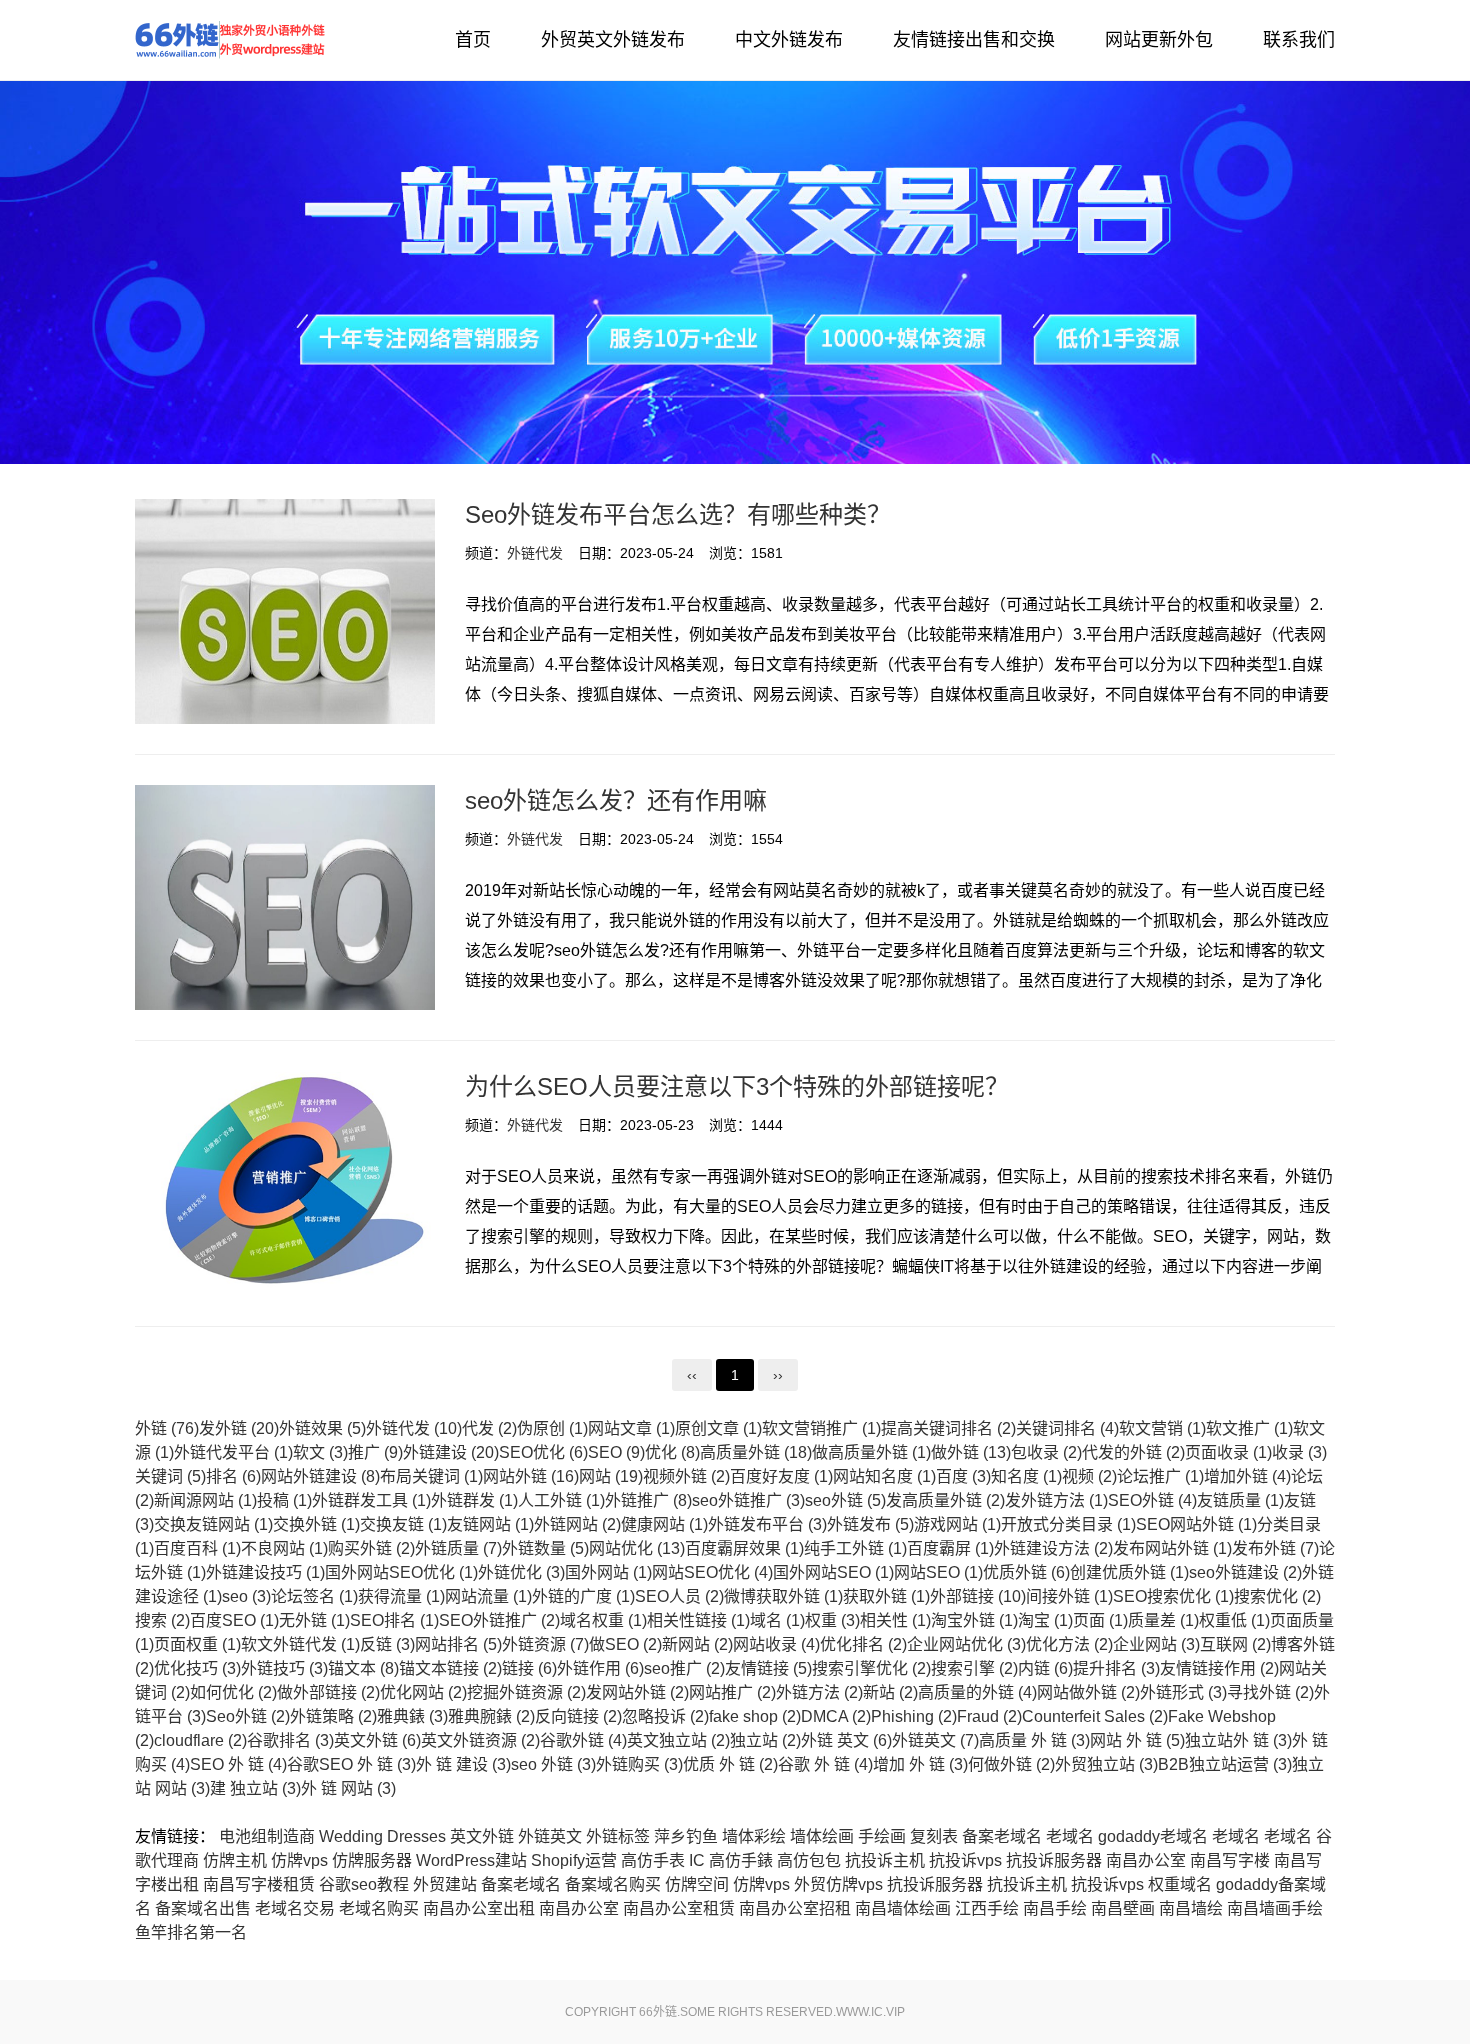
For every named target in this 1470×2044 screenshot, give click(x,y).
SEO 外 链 (238, 1764)
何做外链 (1011, 1764)
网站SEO (938, 1572)
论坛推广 (1160, 1476)
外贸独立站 (1106, 1764)
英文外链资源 (480, 1740)
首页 (473, 40)
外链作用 (600, 1668)
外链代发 (230, 40)
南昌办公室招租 (795, 1908)
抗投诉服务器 (1054, 1860)
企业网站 (1156, 1644)
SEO (616, 1452)
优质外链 (1026, 1572)
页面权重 (197, 1644)
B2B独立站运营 (1225, 1764)
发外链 (239, 1428)
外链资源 (545, 1644)
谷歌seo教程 (364, 1884)
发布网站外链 (1172, 1548)
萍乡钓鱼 (686, 1836)
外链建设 (451, 1452)
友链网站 (490, 1524)
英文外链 (377, 1740)
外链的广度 (583, 1596)
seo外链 (845, 1500)
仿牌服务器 (372, 1860)
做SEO (625, 1644)
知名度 (1026, 1476)
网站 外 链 (1137, 1740)
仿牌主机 (235, 1860)
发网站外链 (637, 1692)
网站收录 (776, 1644)
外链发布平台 (767, 1524)
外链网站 (577, 1524)
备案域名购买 (613, 1884)
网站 (611, 1476)
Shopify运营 (574, 1860)
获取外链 (886, 1596)
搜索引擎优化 (871, 1668)
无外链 (314, 1620)
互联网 (1235, 1644)
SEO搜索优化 (1173, 1596)
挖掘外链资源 (526, 1692)
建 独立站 (255, 1788)
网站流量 (488, 1596)
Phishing (914, 1716)
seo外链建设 (1245, 1572)
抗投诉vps (965, 1860)
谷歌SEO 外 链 (351, 1764)
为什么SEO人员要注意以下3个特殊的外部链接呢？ (737, 1086)
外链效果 (322, 1428)
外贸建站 (445, 1884)
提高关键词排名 (948, 1428)
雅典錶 (412, 1716)
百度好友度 (781, 1476)
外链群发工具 (371, 1500)
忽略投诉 (665, 1716)
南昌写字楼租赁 (259, 1884)
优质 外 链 (730, 1764)
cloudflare (200, 1740)
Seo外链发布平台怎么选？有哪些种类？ (678, 514)
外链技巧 (284, 1668)
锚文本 (363, 1668)
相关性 (895, 1620)
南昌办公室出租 (479, 1908)
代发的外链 (1133, 1452)
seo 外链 (553, 1764)
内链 (1045, 1668)
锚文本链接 (450, 1668)
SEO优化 (543, 1452)
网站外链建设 (320, 1476)
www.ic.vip (870, 2012)
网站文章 (631, 1428)
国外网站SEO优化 (401, 1572)
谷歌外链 (583, 1740)
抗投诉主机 (885, 1860)
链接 (529, 1668)
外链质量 (458, 1548)
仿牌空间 (697, 1884)
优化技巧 (197, 1668)
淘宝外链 (974, 1620)
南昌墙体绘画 (903, 1908)
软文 (320, 1452)
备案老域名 (1002, 1836)
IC (697, 1860)
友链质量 (1240, 1500)
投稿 (284, 1500)
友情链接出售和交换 (974, 40)
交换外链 (316, 1524)
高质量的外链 (977, 1692)
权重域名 (1180, 1884)
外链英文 (935, 1740)
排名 (233, 1476)
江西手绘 (987, 1908)
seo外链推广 (748, 1500)
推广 (375, 1452)
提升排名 (1116, 1668)
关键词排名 (1067, 1428)
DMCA (836, 1716)
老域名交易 (295, 1908)
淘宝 (1045, 1620)
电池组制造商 (267, 1836)
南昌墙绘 (1191, 1908)
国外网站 (608, 1572)
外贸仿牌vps (838, 1884)
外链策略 (333, 1716)
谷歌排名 (290, 1740)
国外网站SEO (833, 1572)
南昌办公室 (1146, 1860)
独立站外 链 (1238, 1740)
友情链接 (768, 1668)
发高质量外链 (945, 1500)
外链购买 (639, 1764)
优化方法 (1069, 1644)
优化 (672, 1452)
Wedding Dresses (382, 1836)
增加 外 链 (920, 1764)
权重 (832, 1620)
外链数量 (545, 1548)
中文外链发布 (789, 40)
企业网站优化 (966, 1644)
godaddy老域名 (1153, 1836)
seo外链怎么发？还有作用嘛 (616, 800)
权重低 (1234, 1620)
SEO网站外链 (1196, 1524)
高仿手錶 (741, 1860)
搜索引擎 (974, 1668)
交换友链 (403, 1524)
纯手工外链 (855, 1548)
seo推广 (684, 1668)
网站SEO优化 (712, 1572)
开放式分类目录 (1068, 1524)
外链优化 (521, 1572)
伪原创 (552, 1428)
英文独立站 (678, 1740)
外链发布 (870, 1524)
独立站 (765, 1740)
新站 (890, 1692)
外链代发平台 (233, 1452)
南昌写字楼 (1230, 1860)
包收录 (1046, 1452)
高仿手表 (653, 1860)
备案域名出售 (203, 1908)
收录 (1299, 1452)
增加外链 (1247, 1476)
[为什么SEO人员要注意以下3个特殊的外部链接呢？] (285, 1183)
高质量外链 (756, 1452)
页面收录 (1228, 1452)
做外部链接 (328, 1692)
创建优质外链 (1129, 1572)
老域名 (1070, 1836)
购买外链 (371, 1548)
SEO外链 (1152, 1500)
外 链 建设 (463, 1764)
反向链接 (578, 1716)
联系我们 (1299, 40)
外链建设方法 (1053, 1548)
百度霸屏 (950, 1548)
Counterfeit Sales (1095, 1716)
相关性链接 (698, 1620)
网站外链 (531, 1476)
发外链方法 (1056, 1500)
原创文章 (718, 1428)
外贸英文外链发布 (613, 40)
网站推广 (732, 1692)
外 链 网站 (348, 1788)
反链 (387, 1644)
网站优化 (637, 1548)
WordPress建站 (471, 1860)
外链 (167, 1428)
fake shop (755, 1716)
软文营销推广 (821, 1428)
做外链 (971, 1452)
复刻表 (934, 1836)
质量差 (1163, 1620)
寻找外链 (1270, 1692)
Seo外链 (248, 1716)
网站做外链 (1088, 1692)
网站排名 (458, 1644)
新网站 (697, 1644)
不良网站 (284, 1548)
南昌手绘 (1055, 1908)
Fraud (989, 1716)
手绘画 (882, 1836)
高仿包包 (809, 1860)
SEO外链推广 (499, 1620)
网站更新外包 (1159, 40)
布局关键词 (431, 1476)
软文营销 (1162, 1428)
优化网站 (423, 1692)
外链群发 (474, 1500)
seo (246, 1596)
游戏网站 (957, 1524)
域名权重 (603, 1620)
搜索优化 (1277, 1596)
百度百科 (197, 1548)
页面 (1100, 1620)
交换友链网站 (213, 1524)
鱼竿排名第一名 (191, 1932)
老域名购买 (379, 1908)
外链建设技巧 (265, 1572)
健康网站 (664, 1524)
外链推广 (648, 1500)
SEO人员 (679, 1596)
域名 (777, 1620)
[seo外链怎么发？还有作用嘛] (285, 897)
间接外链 (1069, 1596)
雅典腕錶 (491, 1716)
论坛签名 (314, 1596)
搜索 (162, 1620)
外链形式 (1183, 1692)
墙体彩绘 (754, 1836)
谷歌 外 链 (825, 1764)
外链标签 (618, 1836)
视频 (1089, 1476)
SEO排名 (394, 1620)
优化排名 (863, 1644)
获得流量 (401, 1596)
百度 (963, 1476)
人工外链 (561, 1500)
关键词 (170, 1476)
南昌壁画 (1123, 1908)
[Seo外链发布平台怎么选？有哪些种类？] (285, 611)
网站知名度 (884, 1476)
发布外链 (1275, 1548)
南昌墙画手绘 (1275, 1908)
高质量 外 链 (1034, 1740)
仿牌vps (299, 1860)
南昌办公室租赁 (679, 1908)
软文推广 (1249, 1428)
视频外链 (686, 1476)
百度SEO (234, 1620)
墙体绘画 (822, 1836)
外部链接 (978, 1596)
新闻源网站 (205, 1500)
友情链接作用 (1219, 1668)
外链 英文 (846, 1740)
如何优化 (233, 1692)
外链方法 (819, 1692)
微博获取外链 (783, 1596)
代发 (489, 1428)
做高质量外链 (871, 1452)
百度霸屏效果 (744, 1548)
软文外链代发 (300, 1644)
